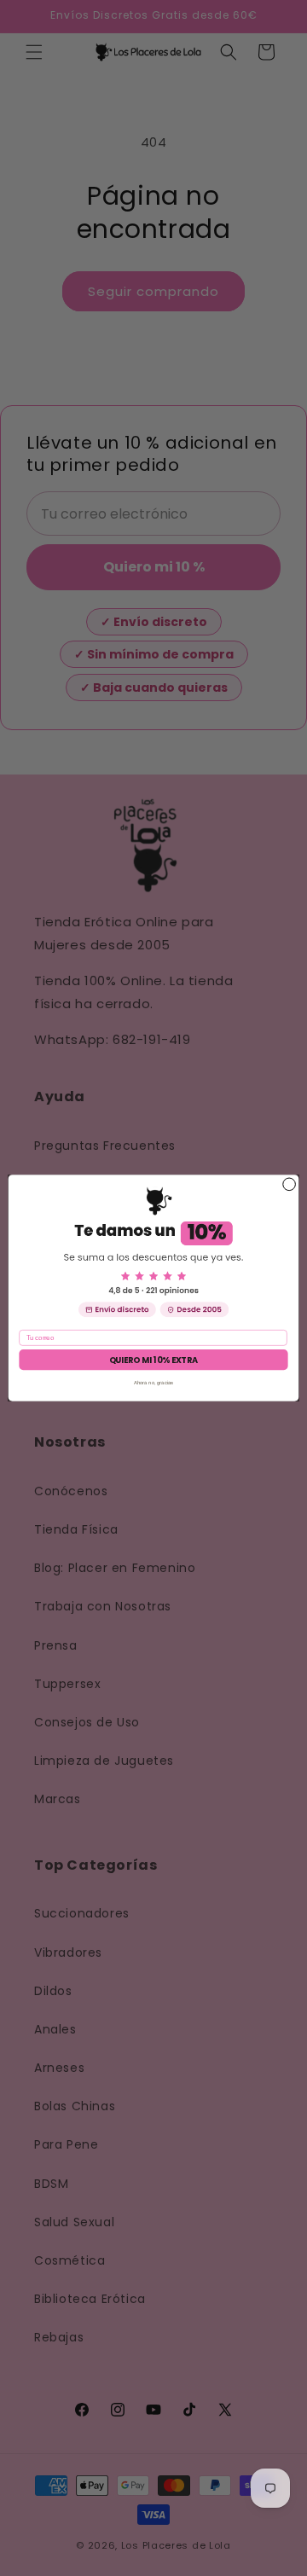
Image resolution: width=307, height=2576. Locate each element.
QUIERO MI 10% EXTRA (154, 1360)
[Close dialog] (290, 1184)
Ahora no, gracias (154, 1382)
